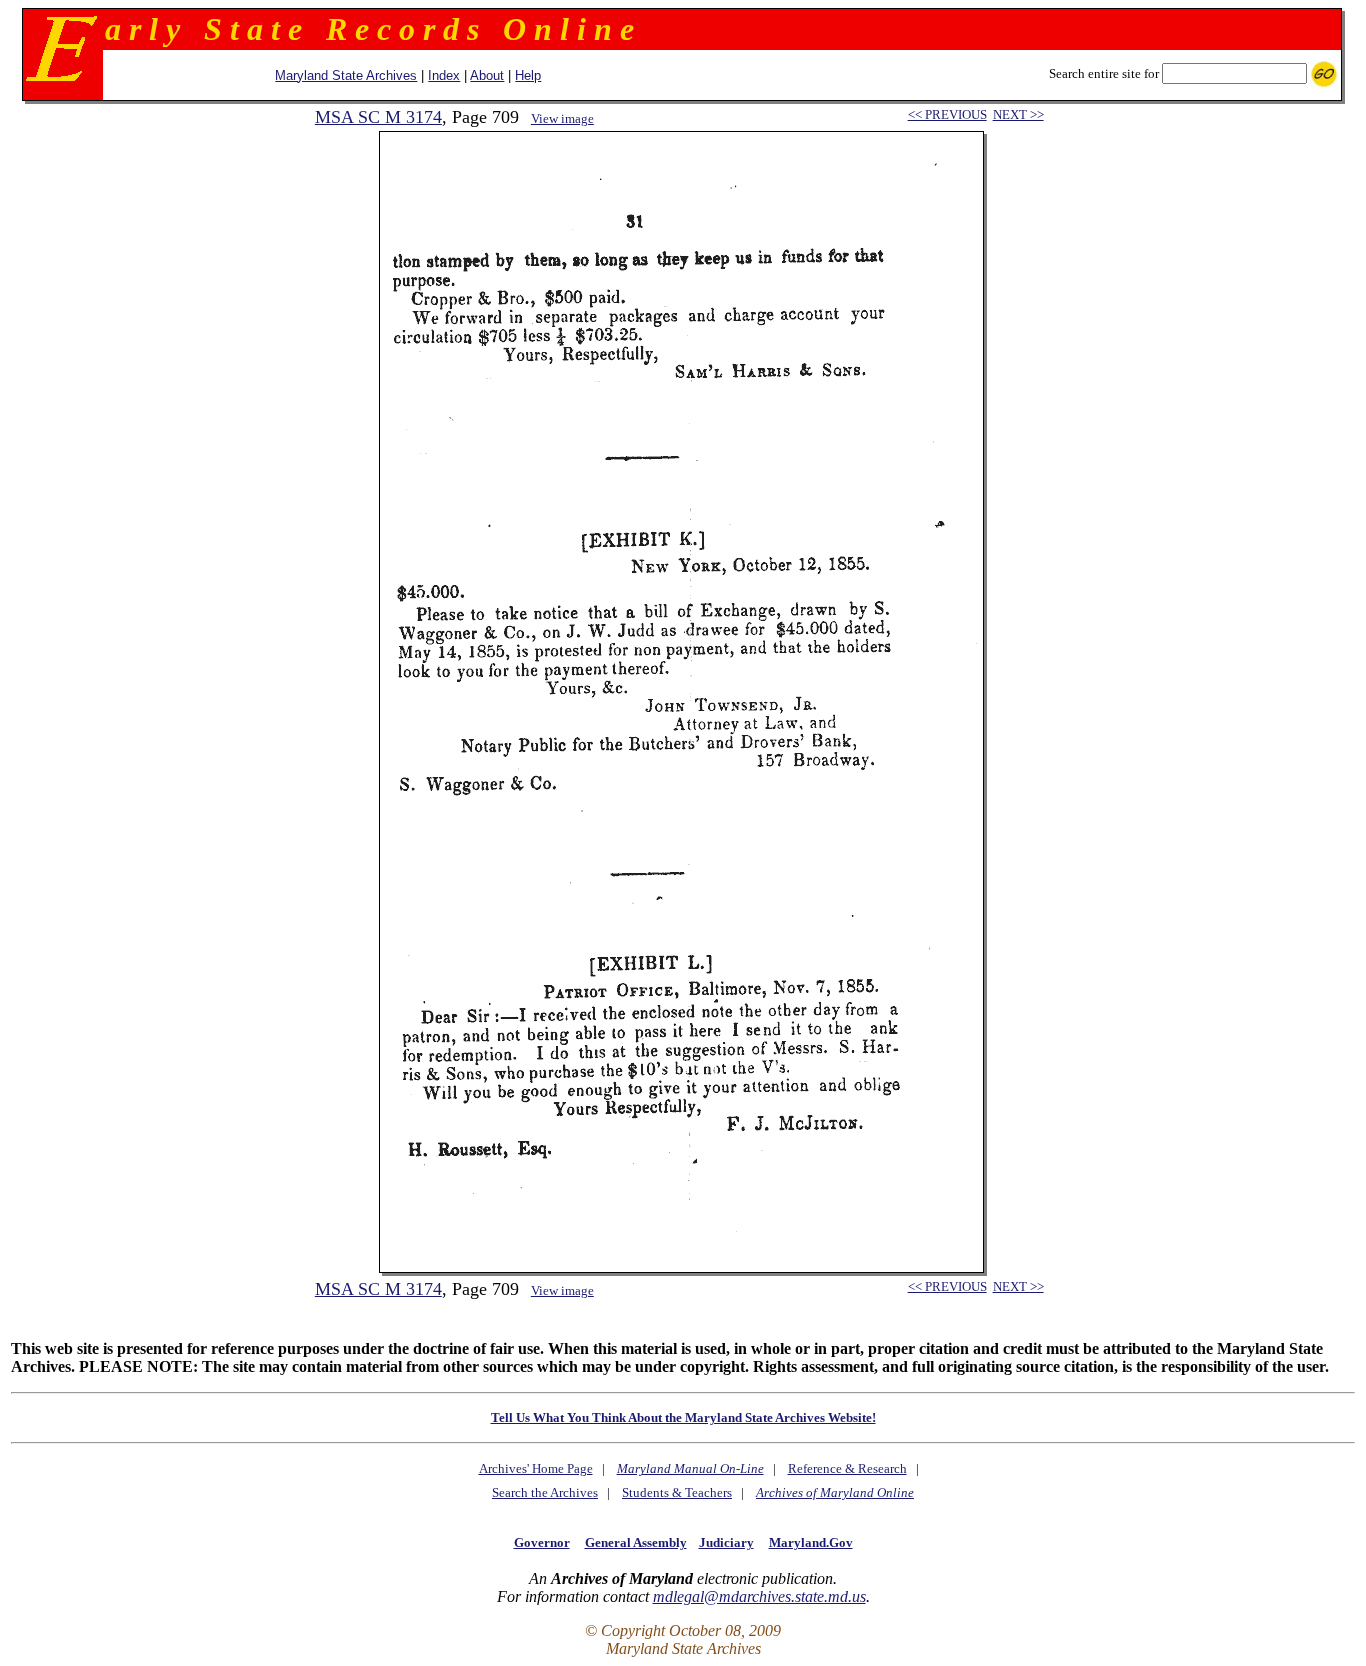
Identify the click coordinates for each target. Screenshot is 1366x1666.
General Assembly (636, 1542)
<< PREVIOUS (947, 114)
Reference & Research (847, 1468)
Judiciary (726, 1542)
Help (528, 75)
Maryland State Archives (346, 75)
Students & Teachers (677, 1492)
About (487, 75)
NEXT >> (1018, 114)
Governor (542, 1542)
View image (562, 118)
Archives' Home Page (536, 1468)
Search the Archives (545, 1492)
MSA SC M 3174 (378, 117)
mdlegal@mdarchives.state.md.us (759, 1596)
